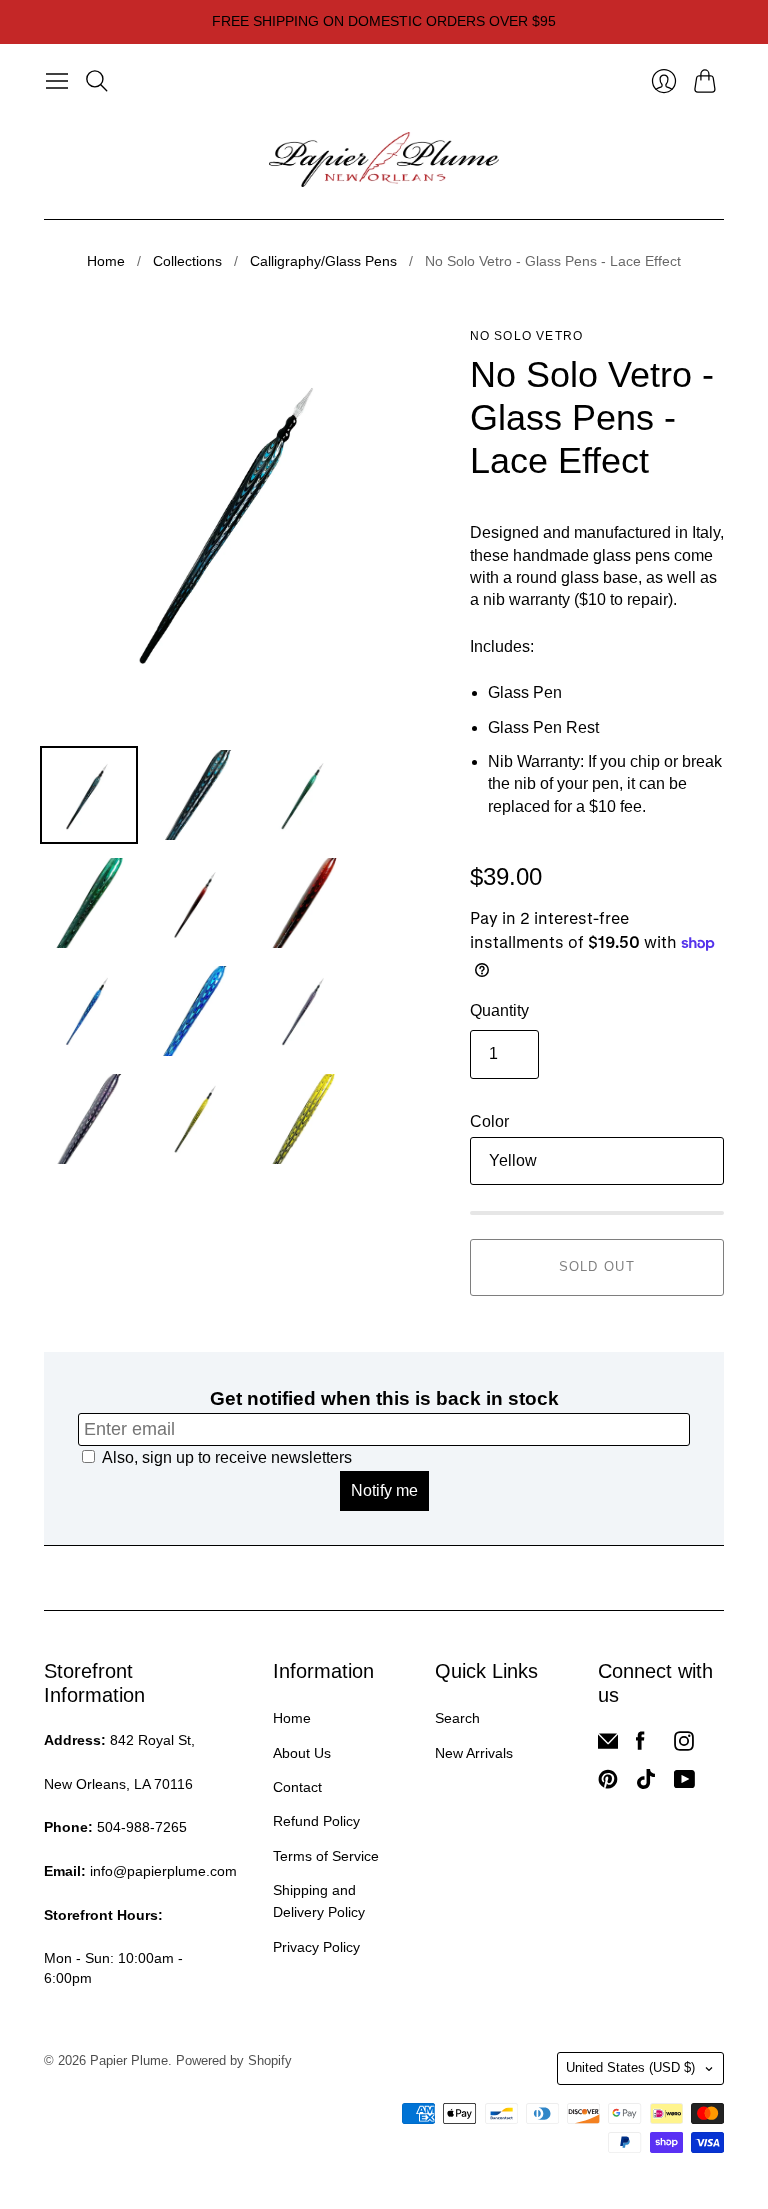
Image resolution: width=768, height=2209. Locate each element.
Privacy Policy (316, 1947)
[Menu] (57, 81)
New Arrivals (474, 1753)
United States (630, 2067)
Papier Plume (129, 2060)
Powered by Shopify (234, 2060)
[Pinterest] (608, 1783)
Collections (187, 261)
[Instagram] (684, 1745)
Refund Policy (316, 1821)
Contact (297, 1787)
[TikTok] (646, 1783)
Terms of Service (326, 1856)
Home (106, 261)
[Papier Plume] (384, 160)
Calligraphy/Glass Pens (323, 261)
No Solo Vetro (527, 336)
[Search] (97, 81)
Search (457, 1718)
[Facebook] (640, 1745)
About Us (302, 1753)
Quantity (499, 1010)
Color (489, 1121)
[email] (608, 1745)
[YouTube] (684, 1783)
